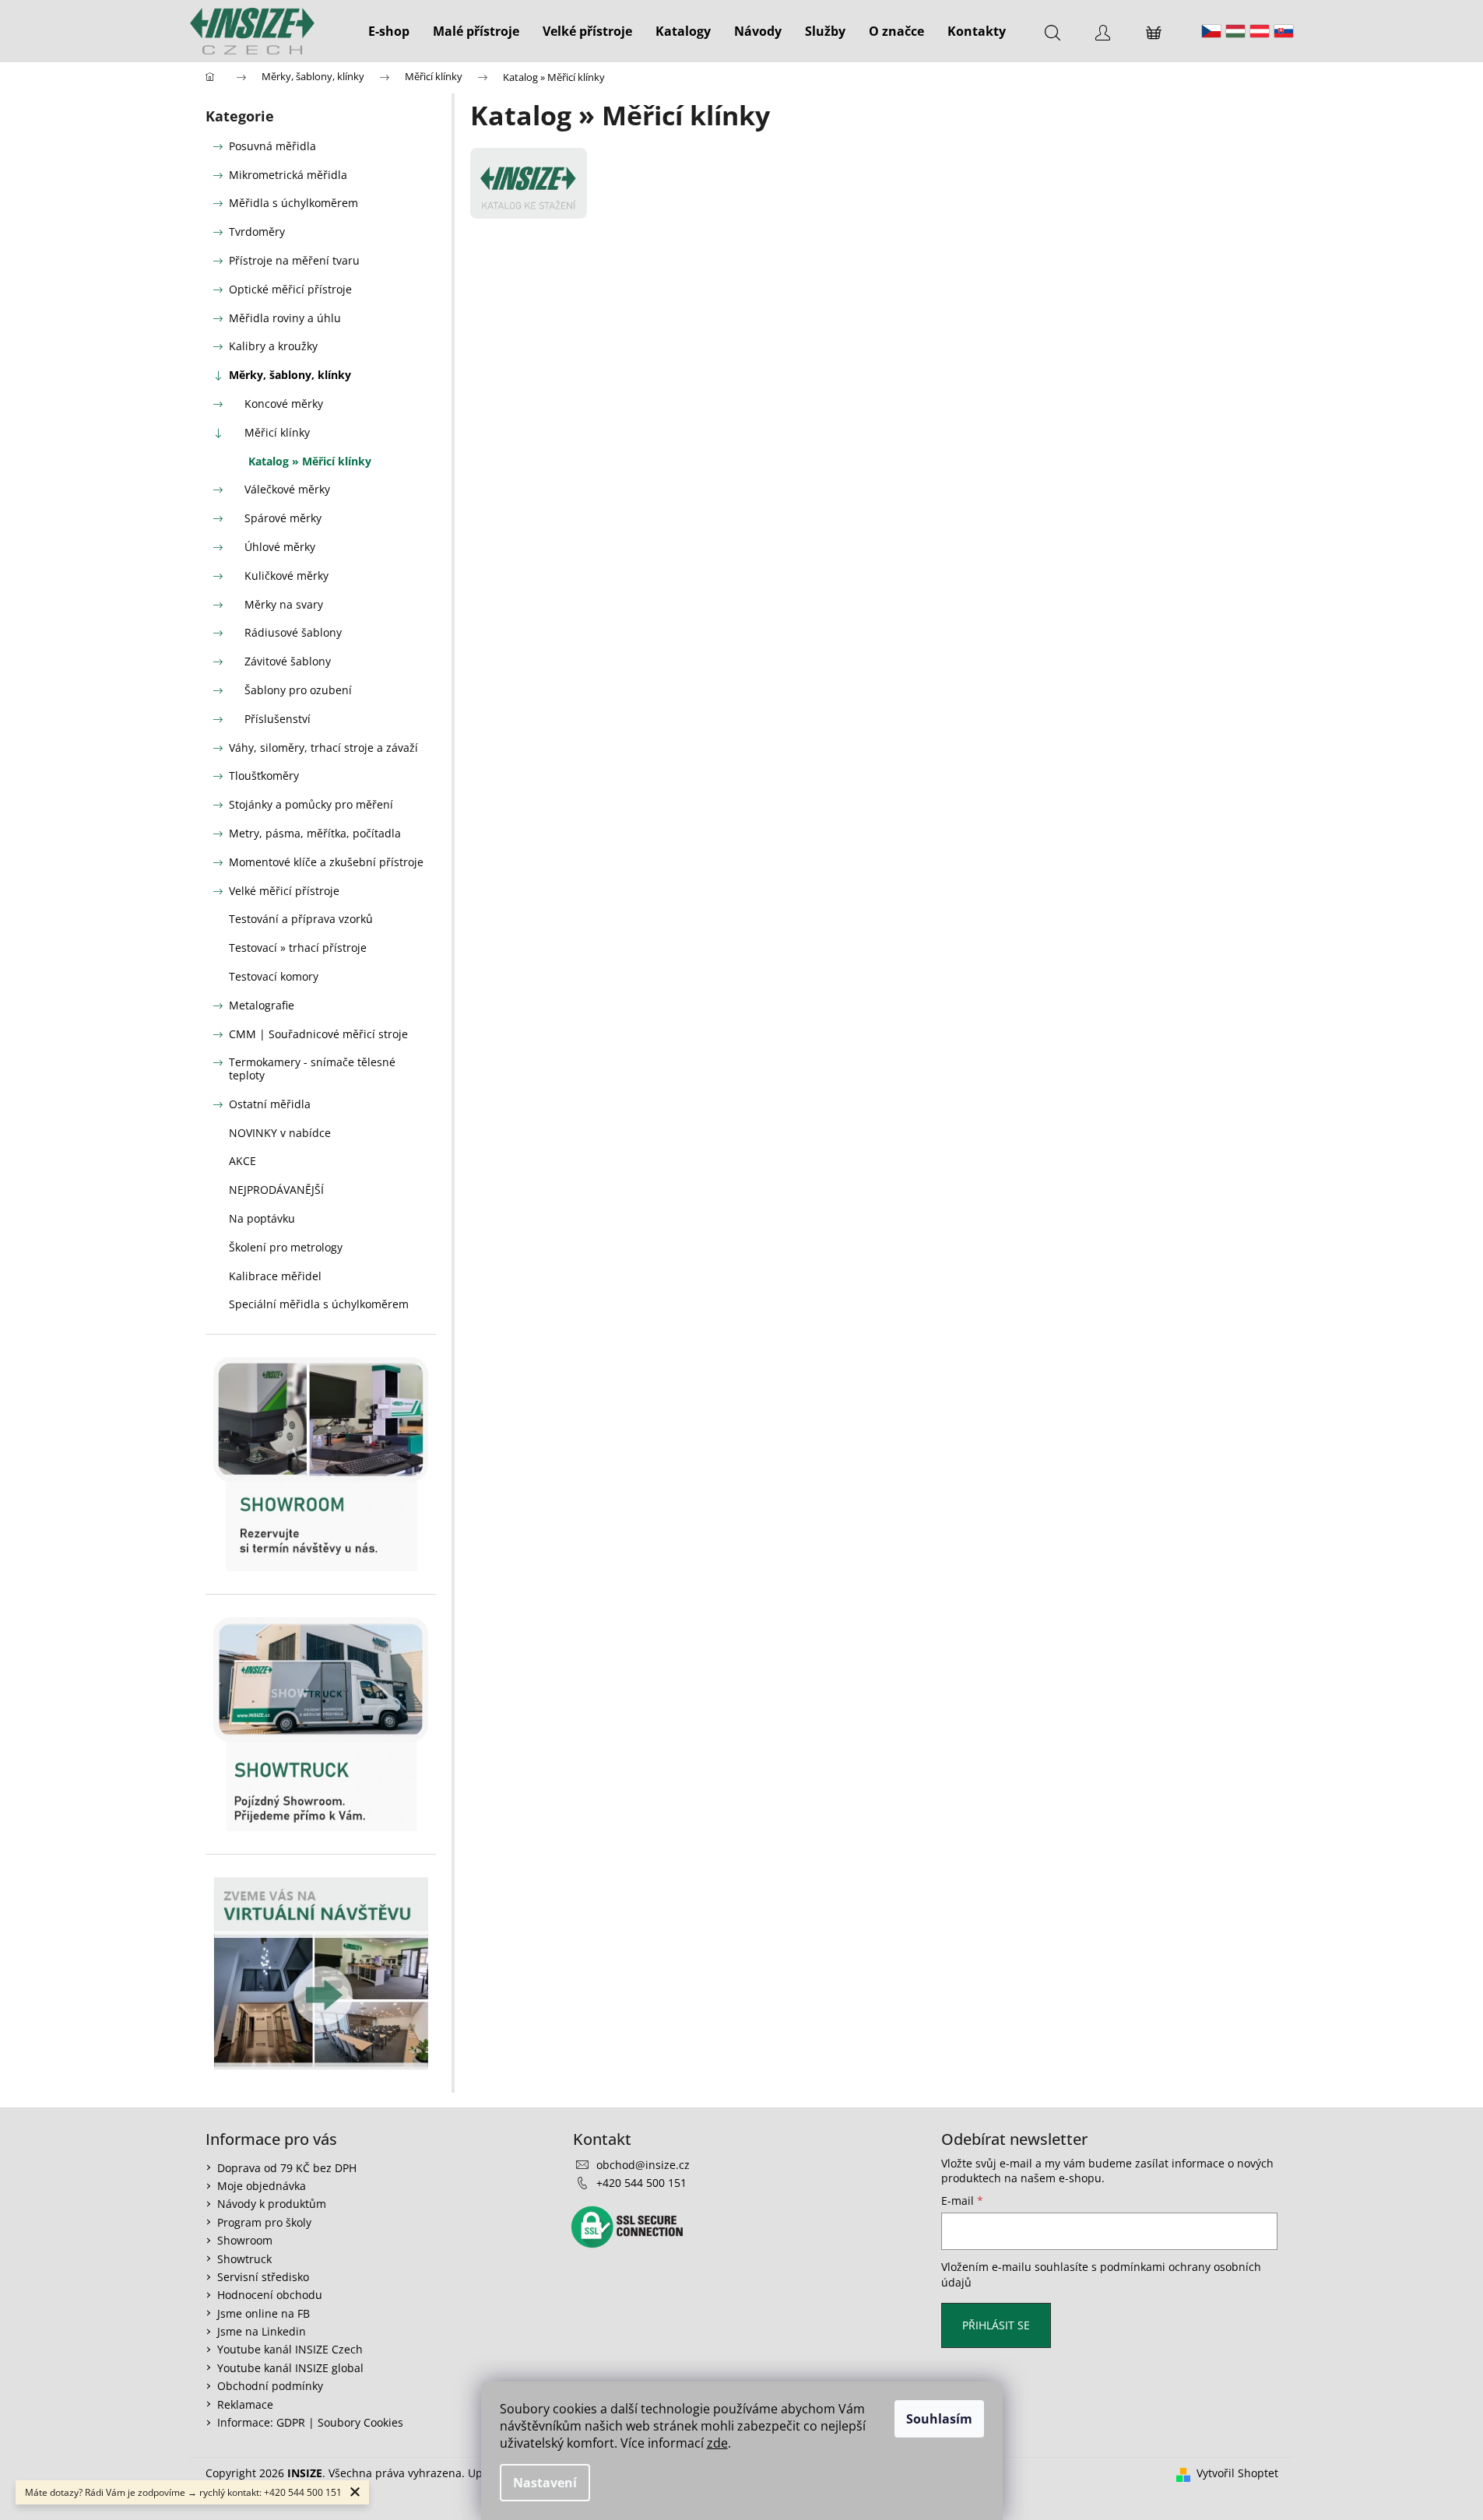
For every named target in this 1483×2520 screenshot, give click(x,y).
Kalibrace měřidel (275, 1276)
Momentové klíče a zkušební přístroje (326, 862)
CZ (1211, 31)
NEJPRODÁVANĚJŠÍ (276, 1190)
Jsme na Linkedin (262, 2331)
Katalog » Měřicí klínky (310, 461)
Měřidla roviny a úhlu (285, 318)
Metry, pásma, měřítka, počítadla (315, 833)
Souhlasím (939, 2419)
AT (1260, 31)
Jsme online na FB (264, 2313)
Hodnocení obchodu (270, 2295)
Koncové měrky (284, 404)
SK (1284, 31)
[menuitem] (389, 31)
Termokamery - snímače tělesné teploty (312, 1069)
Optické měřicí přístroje (290, 289)
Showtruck (244, 2259)
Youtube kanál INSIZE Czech (290, 2349)
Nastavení (545, 2483)
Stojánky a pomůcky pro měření (311, 804)
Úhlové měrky (280, 547)
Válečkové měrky (287, 489)
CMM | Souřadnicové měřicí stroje (318, 1034)
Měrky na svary (284, 604)
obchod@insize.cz (643, 2165)
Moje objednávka (262, 2186)
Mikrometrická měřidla (288, 175)
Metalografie (262, 1005)
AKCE (242, 1161)
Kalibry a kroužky (273, 346)
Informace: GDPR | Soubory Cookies (310, 2422)
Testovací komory (274, 976)
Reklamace (245, 2404)
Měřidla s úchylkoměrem (293, 203)
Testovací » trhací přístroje (298, 948)
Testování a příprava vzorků (301, 919)
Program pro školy (264, 2222)
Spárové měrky (283, 518)
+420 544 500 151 (641, 2183)
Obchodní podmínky (270, 2386)
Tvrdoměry (257, 232)
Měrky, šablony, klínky (290, 375)
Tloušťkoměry (264, 776)
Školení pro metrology (286, 1247)
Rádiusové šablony (293, 632)
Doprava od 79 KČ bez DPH (287, 2168)
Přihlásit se (996, 2325)
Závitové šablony (288, 661)
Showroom (245, 2240)
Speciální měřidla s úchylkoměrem (319, 1304)
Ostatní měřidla (270, 1104)
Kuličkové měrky (286, 576)
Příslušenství (278, 719)
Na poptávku (262, 1218)
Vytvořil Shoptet (1237, 2473)
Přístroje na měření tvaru (294, 260)
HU (1235, 31)
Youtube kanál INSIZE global (290, 2368)
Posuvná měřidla (272, 146)
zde (717, 2443)
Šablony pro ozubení (298, 690)
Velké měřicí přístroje (284, 891)
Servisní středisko (263, 2277)
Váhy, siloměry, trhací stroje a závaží (323, 748)
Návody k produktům (272, 2204)
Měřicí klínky (277, 432)
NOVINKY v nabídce (280, 1133)
